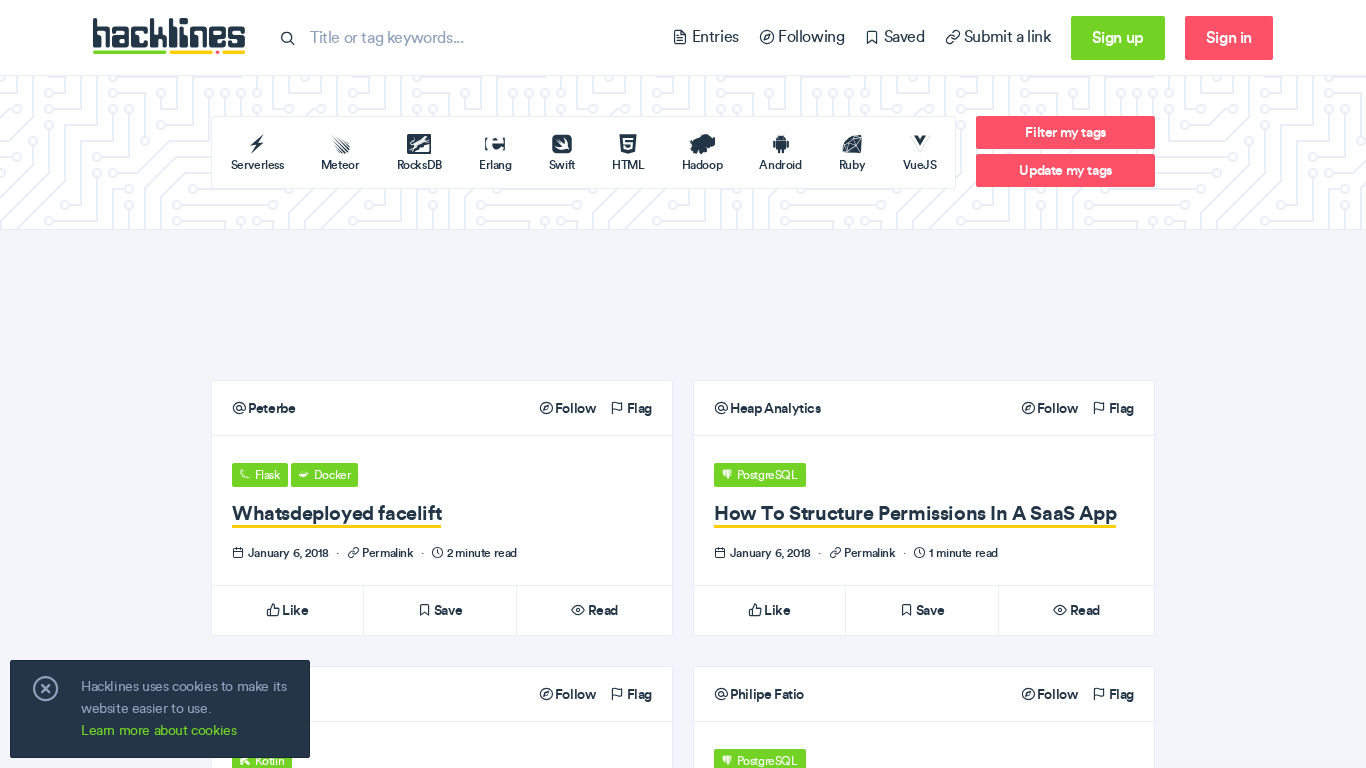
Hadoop (702, 164)
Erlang (495, 164)
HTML (628, 164)
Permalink (388, 552)
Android (780, 164)
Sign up (1118, 37)
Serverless (257, 164)
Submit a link (1005, 36)
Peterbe (270, 408)
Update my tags (1065, 170)
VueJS (920, 164)
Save (446, 610)
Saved (902, 36)
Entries (713, 36)
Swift (562, 164)
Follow (573, 408)
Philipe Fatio (766, 694)
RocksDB (419, 164)
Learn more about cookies (158, 730)
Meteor (340, 164)
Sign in (1229, 37)
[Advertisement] (683, 305)
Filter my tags (1065, 132)
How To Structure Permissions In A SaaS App (915, 512)
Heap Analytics (774, 408)
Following (809, 36)
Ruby (852, 164)
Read (601, 610)
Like (294, 610)
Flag (638, 408)
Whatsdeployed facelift (336, 512)
